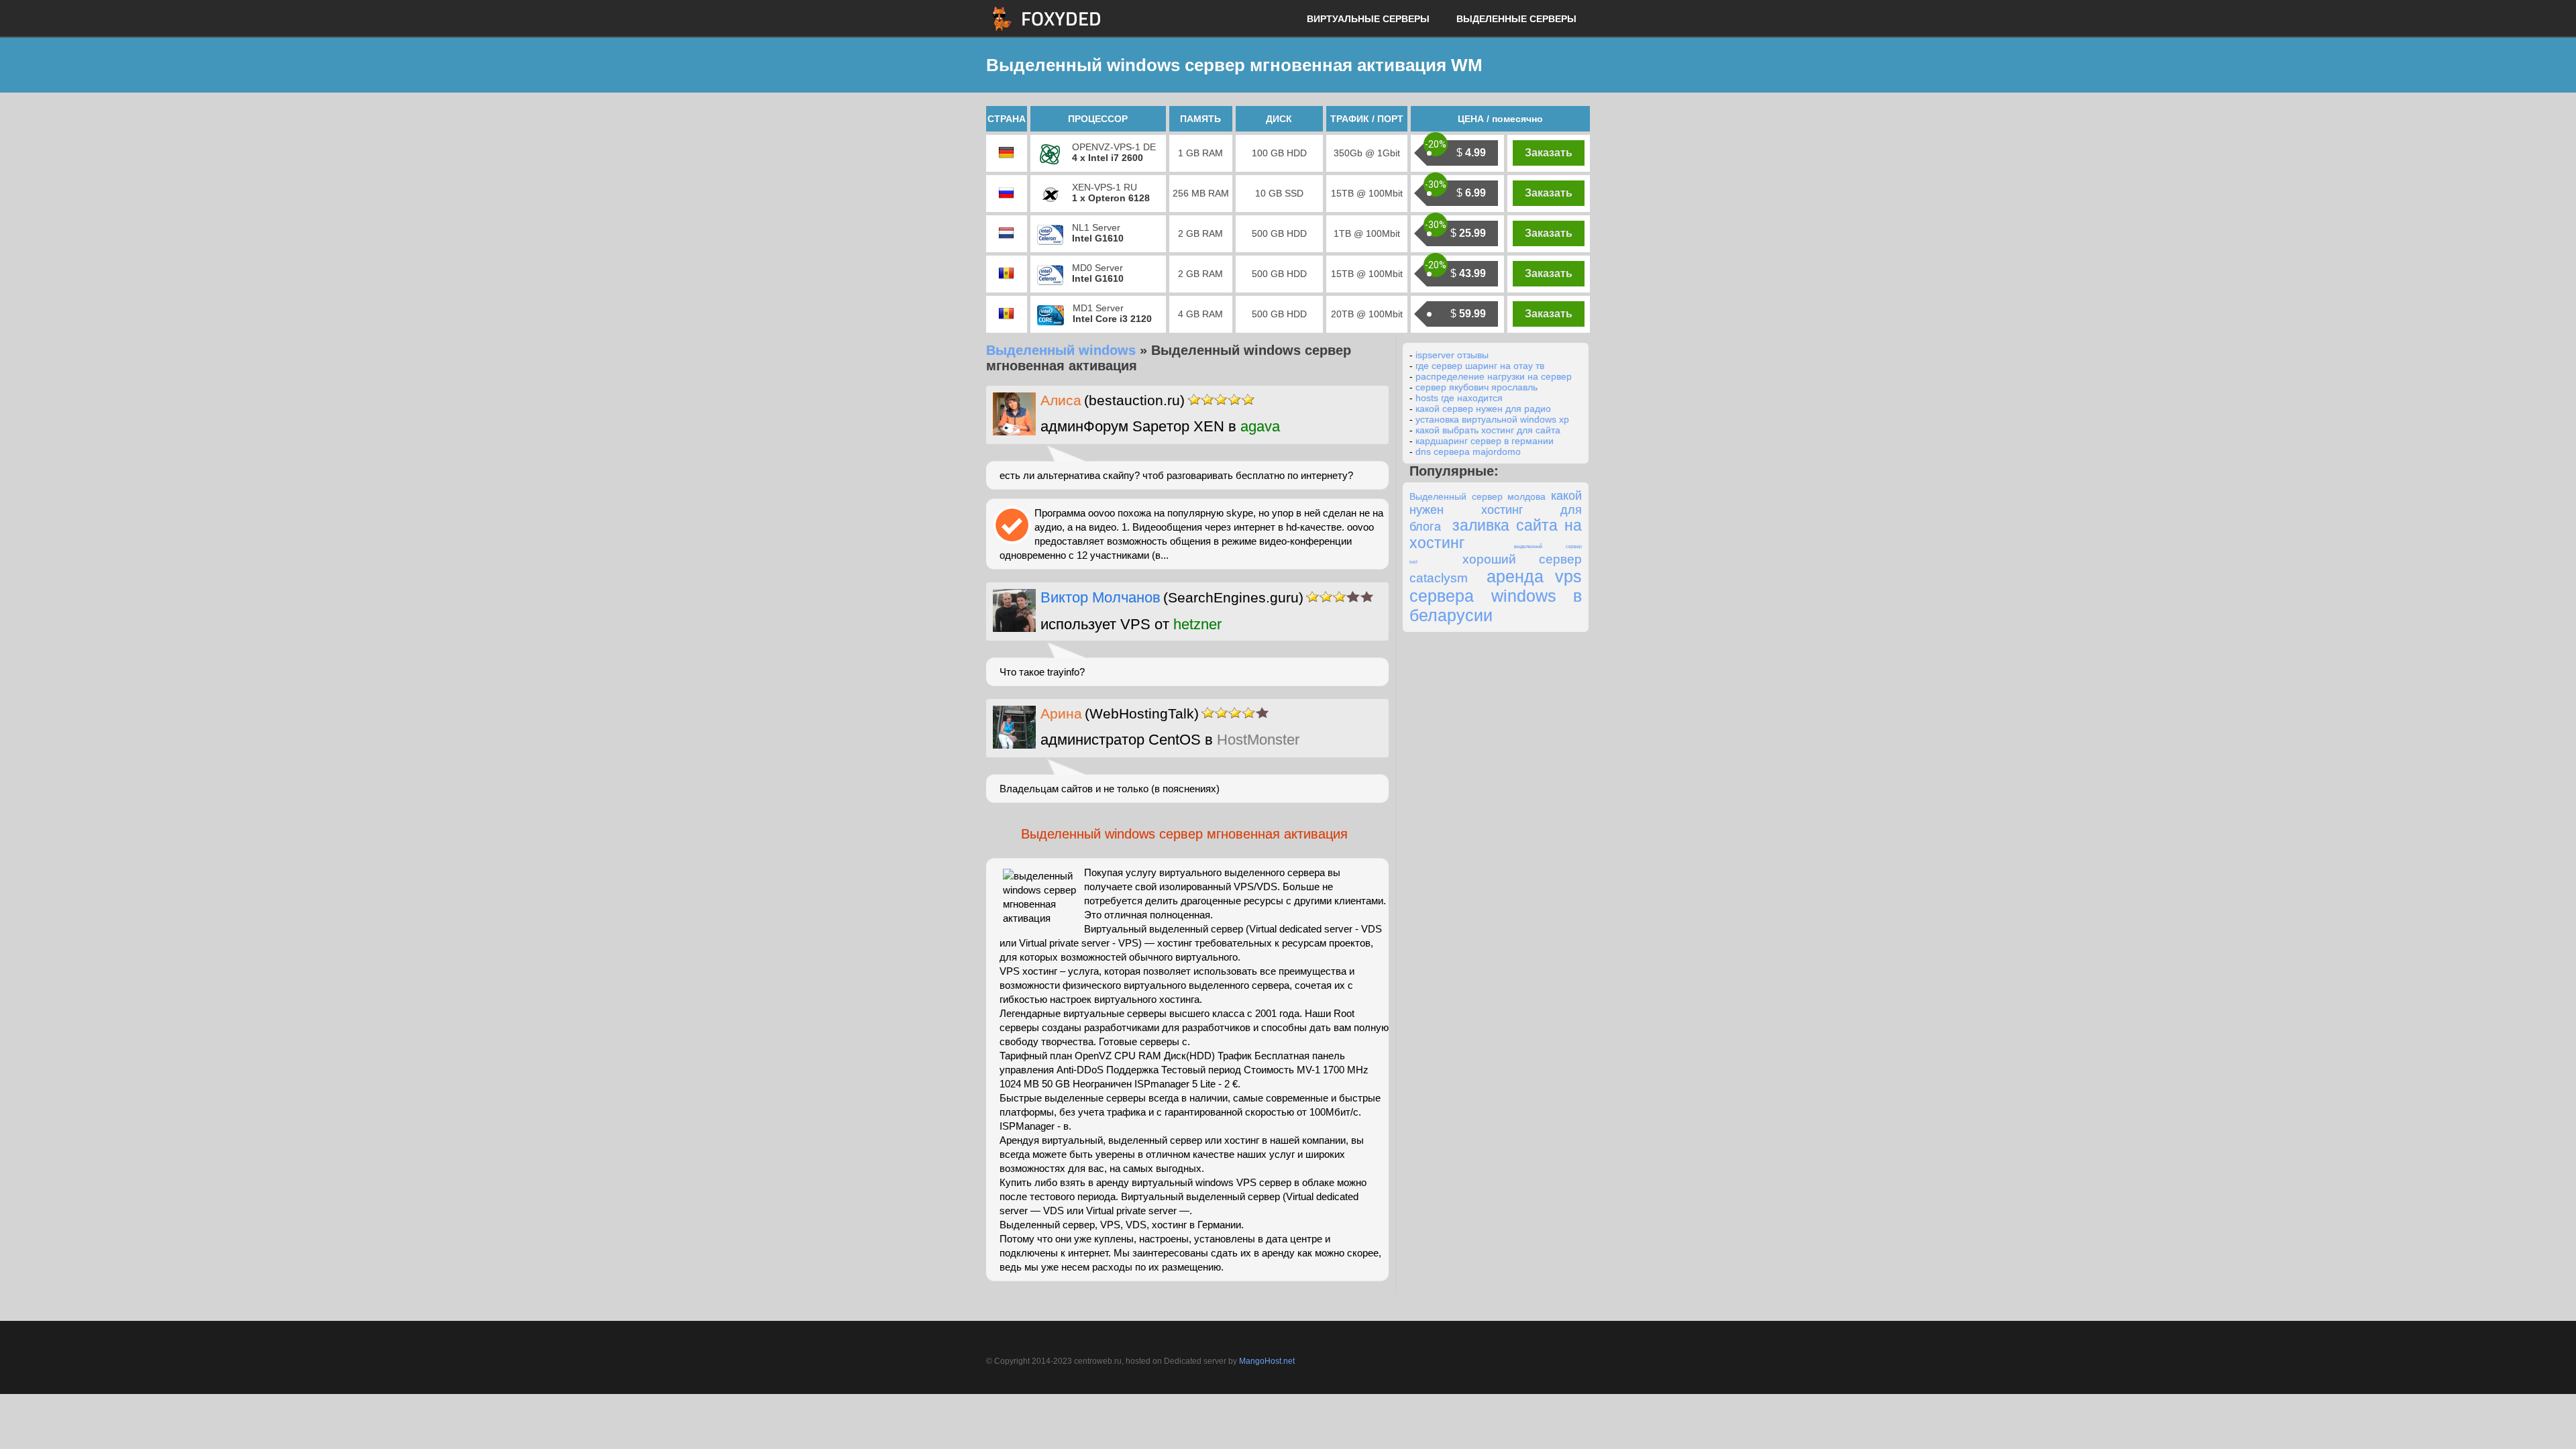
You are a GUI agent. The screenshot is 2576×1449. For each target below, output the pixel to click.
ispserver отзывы (1452, 355)
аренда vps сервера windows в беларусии (1496, 596)
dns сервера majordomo (1468, 451)
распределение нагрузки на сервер (1494, 376)
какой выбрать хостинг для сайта (1488, 430)
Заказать (1549, 153)
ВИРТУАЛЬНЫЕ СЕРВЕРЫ (1368, 19)
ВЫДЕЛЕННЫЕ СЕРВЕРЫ (1516, 19)
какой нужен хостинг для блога (1496, 511)
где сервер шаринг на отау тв (1480, 366)
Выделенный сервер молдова (1478, 496)
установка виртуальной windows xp (1492, 419)
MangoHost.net (1267, 1361)
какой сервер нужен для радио (1483, 409)
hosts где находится (1459, 398)
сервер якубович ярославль (1477, 387)
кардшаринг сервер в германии (1485, 441)
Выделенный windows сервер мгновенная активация (1184, 834)
